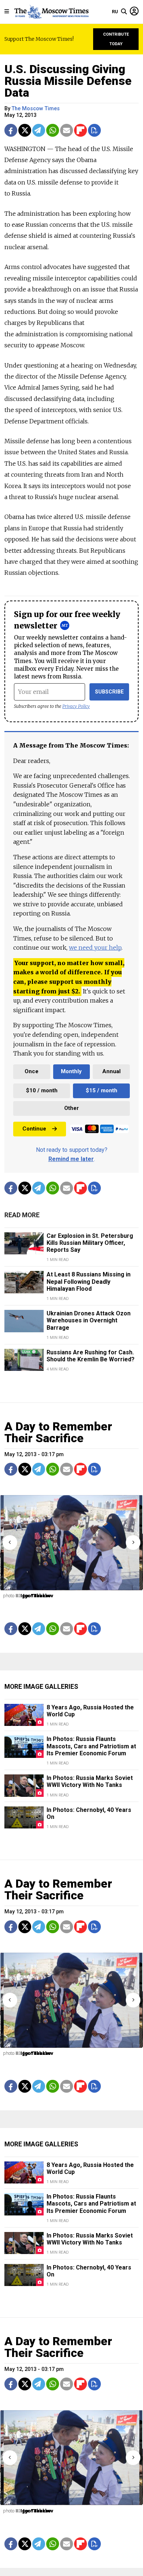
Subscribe (109, 692)
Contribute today (116, 39)
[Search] (124, 12)
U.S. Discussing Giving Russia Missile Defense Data (68, 81)
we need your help (95, 947)
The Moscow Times (36, 109)
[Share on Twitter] (25, 130)
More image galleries (41, 1687)
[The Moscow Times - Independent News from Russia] (51, 12)
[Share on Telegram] (39, 130)
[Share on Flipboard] (80, 130)
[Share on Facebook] (11, 130)
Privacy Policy (76, 706)
